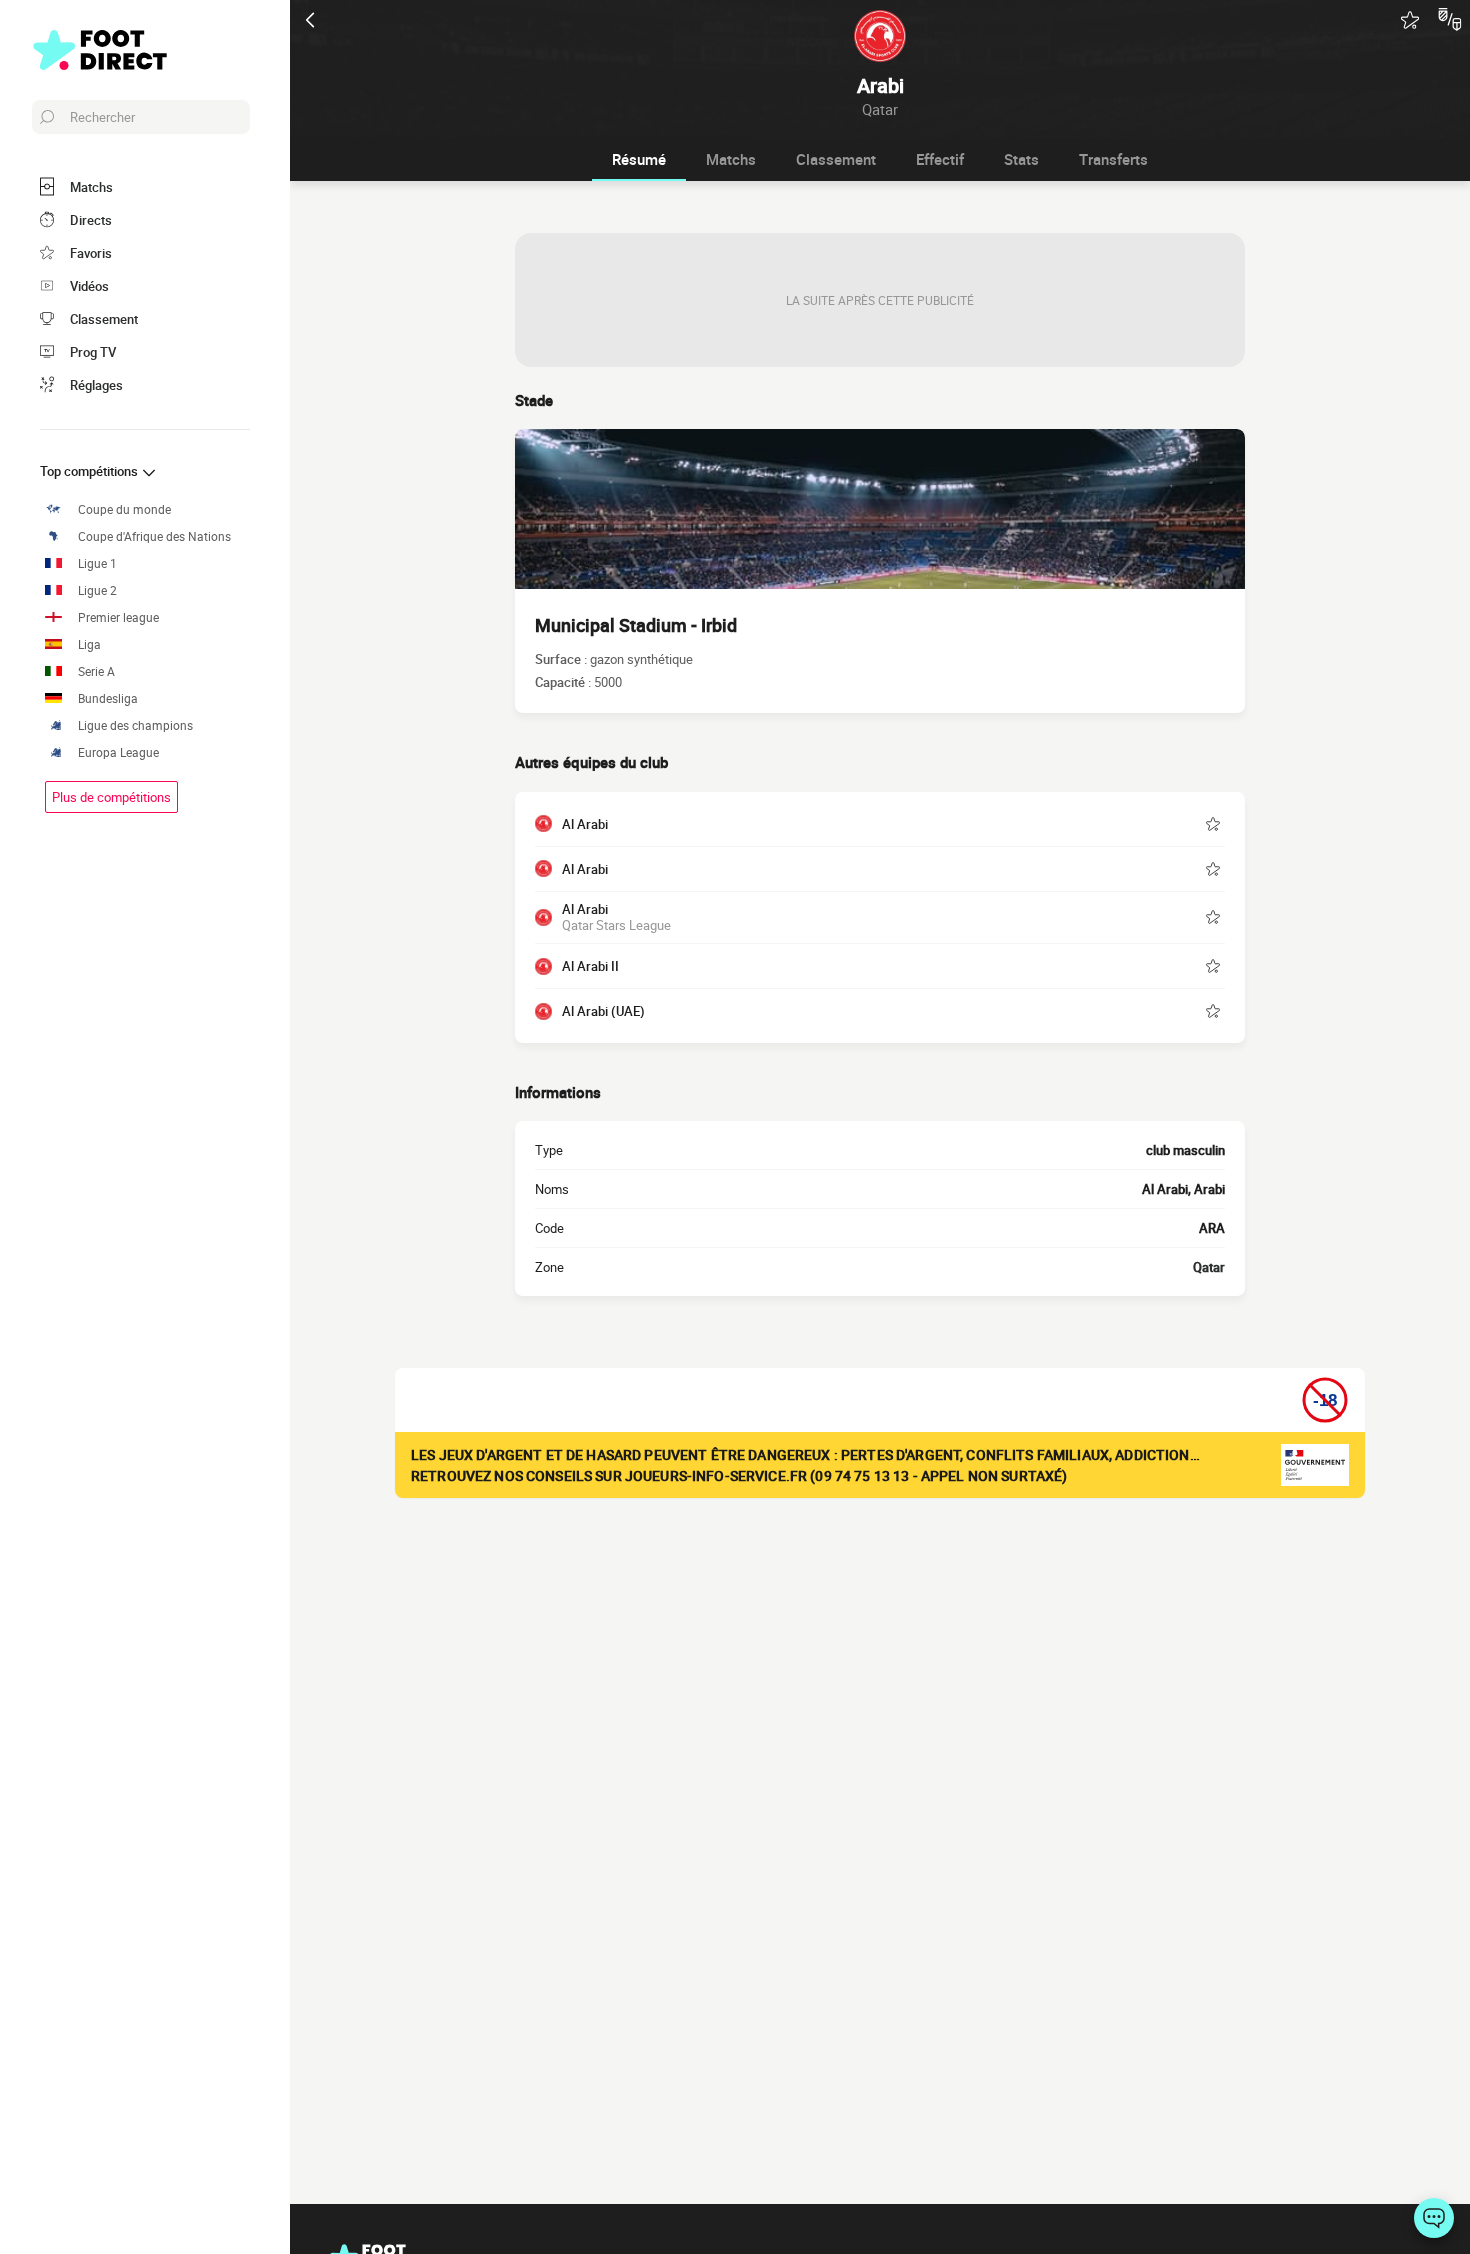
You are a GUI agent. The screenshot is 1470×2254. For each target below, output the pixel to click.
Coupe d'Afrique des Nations (154, 536)
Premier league (118, 617)
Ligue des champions (135, 725)
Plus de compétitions (111, 797)
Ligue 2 (97, 590)
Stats (1021, 159)
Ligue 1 (97, 563)
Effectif (940, 159)
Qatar (1209, 1267)
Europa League (118, 752)
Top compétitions (90, 471)
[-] (1434, 2218)
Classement (836, 159)
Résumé (639, 159)
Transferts (1113, 159)
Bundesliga (108, 698)
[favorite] (1410, 20)
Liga (89, 644)
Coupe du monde (124, 509)
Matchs (731, 159)
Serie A (96, 671)
